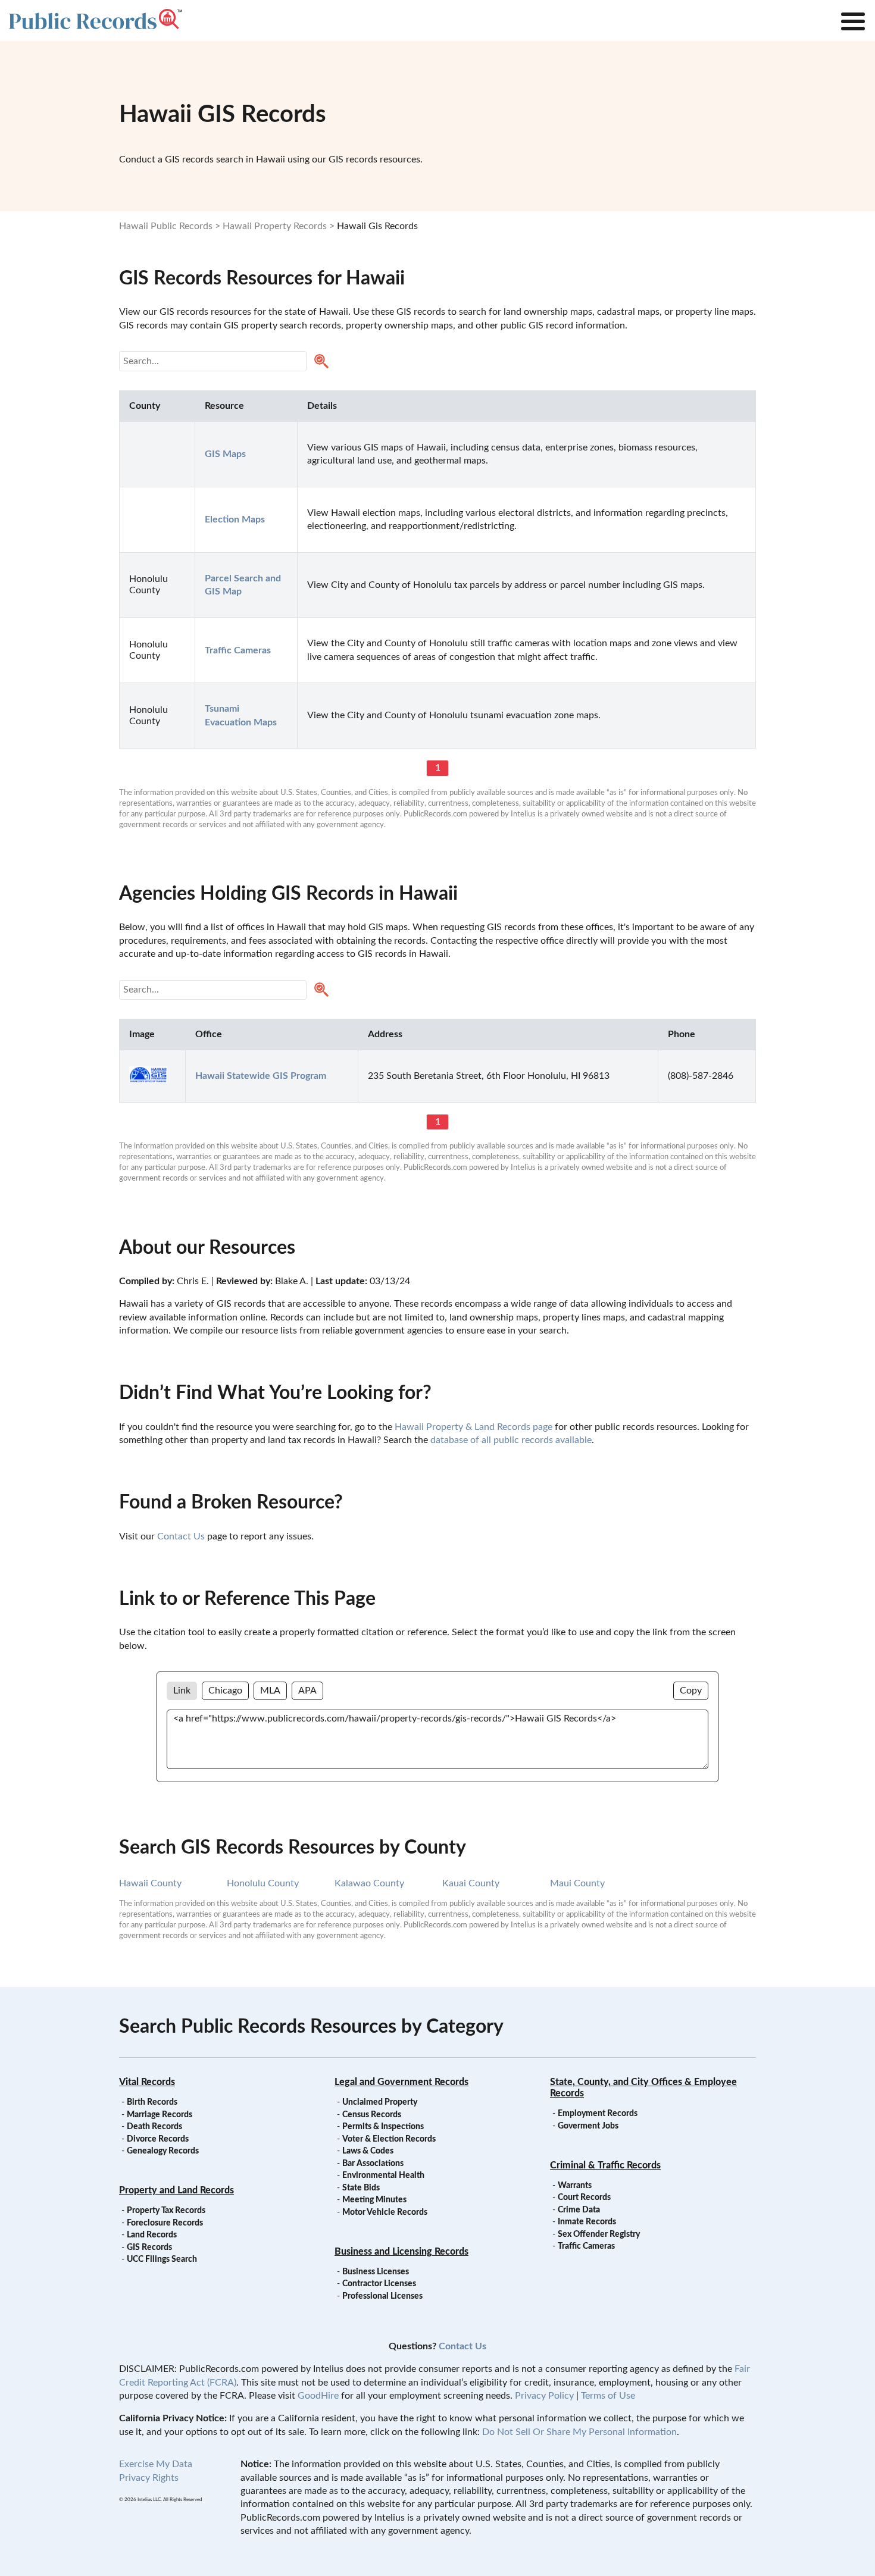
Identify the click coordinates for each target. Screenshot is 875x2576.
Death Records (154, 2127)
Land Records (152, 2235)
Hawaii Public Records (166, 226)
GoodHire (318, 2396)
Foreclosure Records (165, 2223)
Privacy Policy (544, 2396)
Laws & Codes (368, 2151)
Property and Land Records (176, 2190)
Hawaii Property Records (275, 226)
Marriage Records (160, 2115)
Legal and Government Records (401, 2082)
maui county (577, 1883)
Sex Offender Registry (599, 2234)
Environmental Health (383, 2176)
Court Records (584, 2198)
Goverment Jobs (588, 2126)
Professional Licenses (382, 2296)
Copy (691, 1691)
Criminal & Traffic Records (605, 2165)
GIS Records (149, 2248)
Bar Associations (373, 2164)
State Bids (361, 2188)
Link (182, 1691)
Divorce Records (158, 2139)
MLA (270, 1691)
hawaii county (150, 1883)
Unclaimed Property (380, 2102)
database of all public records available (511, 1440)
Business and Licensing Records (401, 2252)
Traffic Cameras (586, 2246)
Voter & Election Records (389, 2139)
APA (307, 1691)
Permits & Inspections (383, 2127)
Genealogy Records (163, 2151)
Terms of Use (608, 2396)
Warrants (575, 2186)
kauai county (471, 1883)
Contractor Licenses (379, 2284)
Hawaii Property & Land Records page (474, 1427)
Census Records (372, 2115)
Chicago (225, 1691)
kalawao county (369, 1883)
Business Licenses (376, 2272)
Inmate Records (587, 2222)
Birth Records (152, 2102)
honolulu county (263, 1883)
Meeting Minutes (374, 2200)
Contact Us (181, 1536)
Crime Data (579, 2210)
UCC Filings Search (162, 2259)
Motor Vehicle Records (385, 2212)
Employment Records (598, 2114)
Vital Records (147, 2082)
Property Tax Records (166, 2211)
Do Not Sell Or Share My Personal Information (579, 2432)
